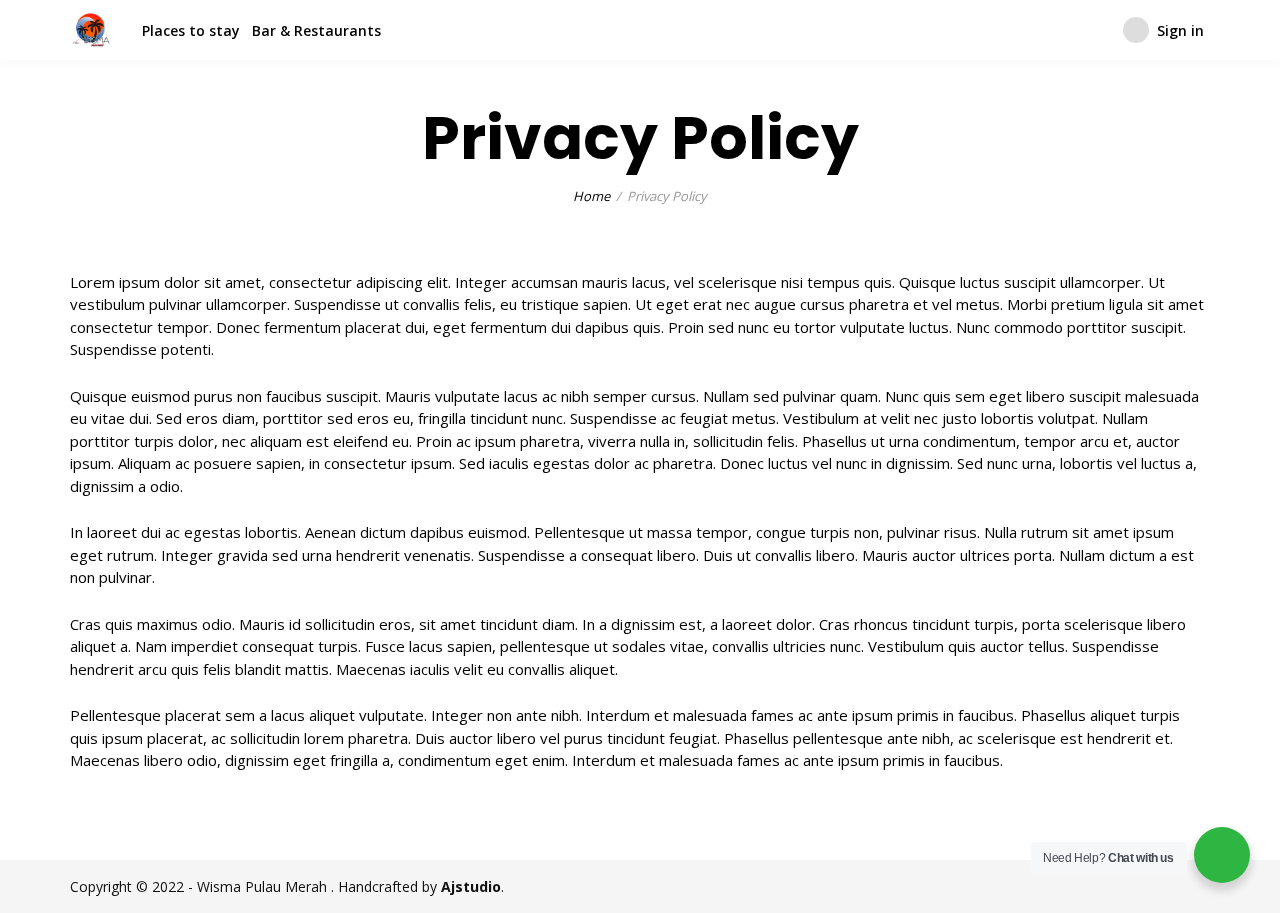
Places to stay (191, 30)
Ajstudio (471, 886)
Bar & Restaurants (316, 30)
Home (591, 196)
